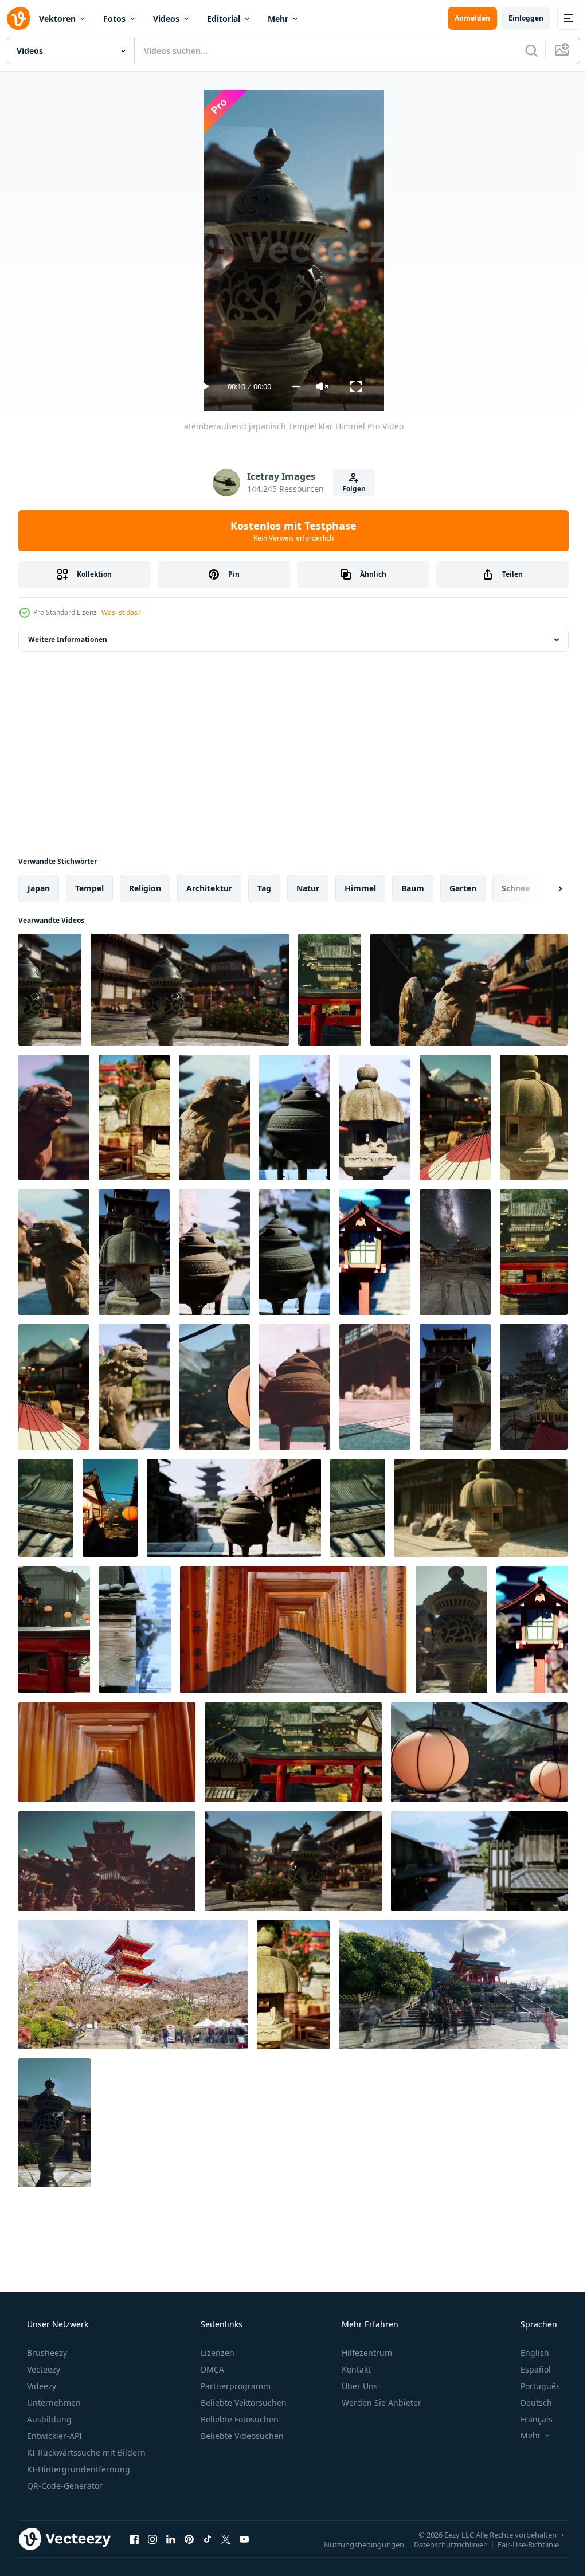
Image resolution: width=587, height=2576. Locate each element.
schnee (516, 888)
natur (308, 888)
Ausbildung (48, 2419)
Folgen (349, 489)
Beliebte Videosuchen (241, 2436)
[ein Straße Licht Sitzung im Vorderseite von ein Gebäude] (451, 1630)
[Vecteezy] (18, 18)
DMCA (211, 2369)
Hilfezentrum (366, 2353)
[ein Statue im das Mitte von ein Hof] (54, 2123)
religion (145, 888)
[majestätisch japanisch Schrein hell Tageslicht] (293, 1861)
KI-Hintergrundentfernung (77, 2469)
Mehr (278, 19)
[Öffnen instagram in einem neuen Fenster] (152, 2539)
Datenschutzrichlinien (442, 2544)
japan (39, 888)
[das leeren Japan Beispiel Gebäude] (295, 1117)
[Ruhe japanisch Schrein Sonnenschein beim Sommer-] (134, 1252)
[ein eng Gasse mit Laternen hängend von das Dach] (110, 1508)
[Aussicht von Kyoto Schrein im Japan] (214, 1387)
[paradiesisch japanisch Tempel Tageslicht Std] (54, 1387)
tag (264, 888)
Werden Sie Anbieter (380, 2403)
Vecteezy (42, 2369)
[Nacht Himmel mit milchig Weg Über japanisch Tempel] (455, 1252)
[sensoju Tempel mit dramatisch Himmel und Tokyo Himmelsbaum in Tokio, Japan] (330, 990)
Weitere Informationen (68, 639)
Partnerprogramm (234, 2386)
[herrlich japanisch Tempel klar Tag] (455, 1387)
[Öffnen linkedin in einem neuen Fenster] (171, 2539)
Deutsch (529, 2403)
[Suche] (523, 50)
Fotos (114, 19)
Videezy (40, 2386)
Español (528, 2369)
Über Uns (359, 2386)
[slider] (291, 387)
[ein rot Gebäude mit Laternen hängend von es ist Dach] (54, 1630)
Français (529, 2419)
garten (463, 888)
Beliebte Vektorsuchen (242, 2403)
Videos (166, 19)
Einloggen (517, 18)
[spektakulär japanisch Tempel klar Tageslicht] (455, 1117)
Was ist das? (121, 612)
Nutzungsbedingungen (355, 2544)
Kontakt (355, 2369)
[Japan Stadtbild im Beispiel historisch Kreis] (469, 990)
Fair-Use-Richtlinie (520, 2544)
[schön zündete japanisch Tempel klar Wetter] (293, 1985)
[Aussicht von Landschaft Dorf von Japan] (534, 1252)
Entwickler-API (53, 2436)
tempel (89, 888)
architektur (209, 888)
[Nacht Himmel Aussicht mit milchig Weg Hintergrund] (534, 1387)
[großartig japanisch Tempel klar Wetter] (107, 1861)
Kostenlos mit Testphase (289, 531)
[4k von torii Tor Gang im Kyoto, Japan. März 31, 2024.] (293, 1630)
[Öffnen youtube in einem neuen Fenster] (244, 2539)
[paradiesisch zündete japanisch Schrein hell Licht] (46, 1508)
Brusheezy (46, 2353)
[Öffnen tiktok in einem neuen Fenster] (208, 2539)
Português (533, 2386)
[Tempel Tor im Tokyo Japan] (134, 1117)
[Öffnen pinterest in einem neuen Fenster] (189, 2539)
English (527, 2353)
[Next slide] (542, 888)
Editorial (224, 19)
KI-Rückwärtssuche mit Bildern (85, 2452)
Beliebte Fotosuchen (238, 2419)
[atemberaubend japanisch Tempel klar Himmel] (50, 990)
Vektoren (57, 19)
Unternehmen (53, 2403)
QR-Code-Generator (64, 2486)
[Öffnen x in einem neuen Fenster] (226, 2539)
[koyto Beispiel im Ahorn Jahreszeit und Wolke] (375, 1117)
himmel (360, 888)
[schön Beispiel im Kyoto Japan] (54, 1117)
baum (413, 888)
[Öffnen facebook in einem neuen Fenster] (134, 2539)
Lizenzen (216, 2353)
